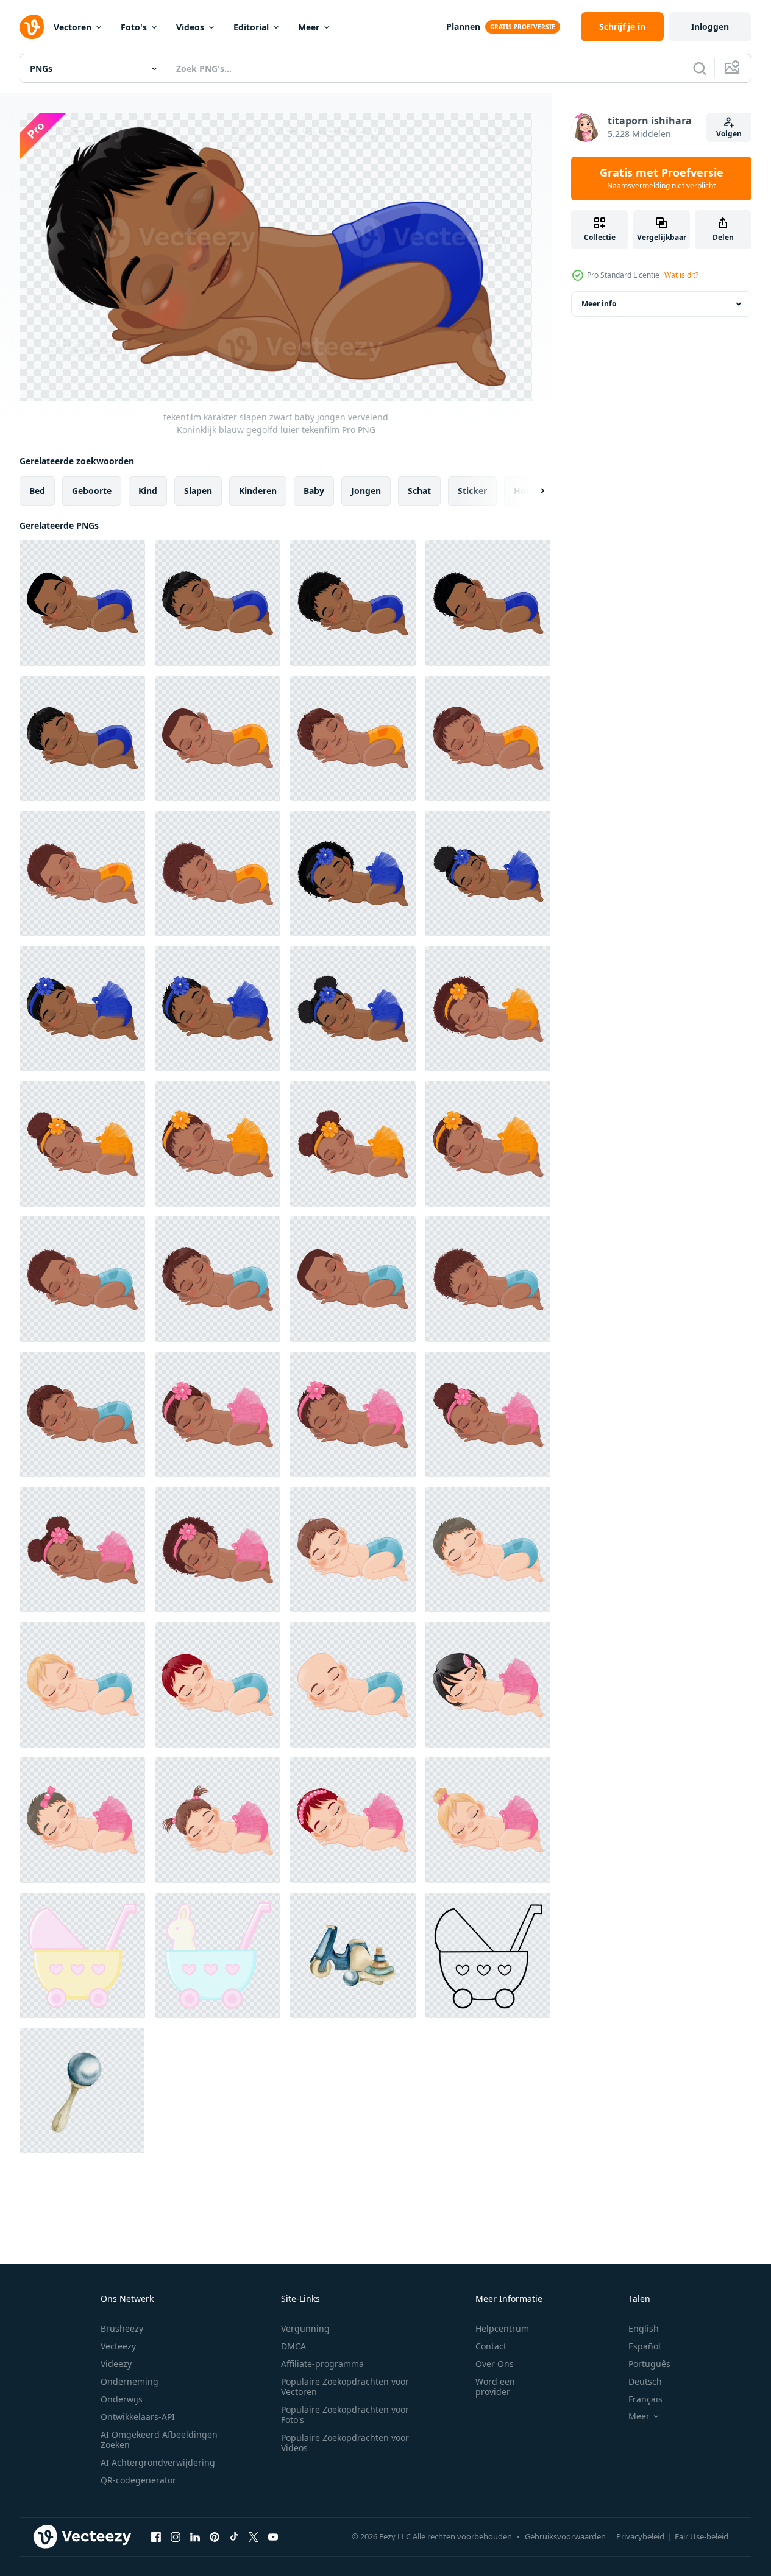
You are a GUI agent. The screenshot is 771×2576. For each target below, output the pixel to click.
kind (148, 490)
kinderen (258, 490)
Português (649, 2364)
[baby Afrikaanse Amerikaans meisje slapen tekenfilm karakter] (218, 1414)
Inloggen (710, 26)
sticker (472, 490)
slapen (198, 490)
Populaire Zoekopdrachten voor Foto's (345, 2415)
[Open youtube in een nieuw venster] (273, 2537)
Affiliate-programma (322, 2364)
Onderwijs (122, 2399)
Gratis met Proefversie (662, 178)
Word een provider (495, 2387)
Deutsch (645, 2381)
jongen (366, 490)
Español (645, 2346)
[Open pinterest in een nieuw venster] (215, 2537)
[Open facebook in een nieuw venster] (156, 2537)
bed (37, 490)
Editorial (251, 27)
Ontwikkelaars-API (138, 2417)
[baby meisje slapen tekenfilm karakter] (488, 1685)
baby (314, 490)
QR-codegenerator (138, 2480)
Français (645, 2399)
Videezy (116, 2364)
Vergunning (305, 2328)
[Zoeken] (700, 68)
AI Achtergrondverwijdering (158, 2462)
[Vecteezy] (32, 27)
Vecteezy (118, 2346)
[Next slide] (532, 490)
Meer (309, 27)
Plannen (463, 26)
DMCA (293, 2346)
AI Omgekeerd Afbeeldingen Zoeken (159, 2440)
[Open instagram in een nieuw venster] (176, 2537)
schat (419, 490)
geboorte (92, 490)
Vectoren (73, 27)
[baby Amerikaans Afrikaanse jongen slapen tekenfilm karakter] (82, 1279)
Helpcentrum (502, 2328)
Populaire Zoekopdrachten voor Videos (345, 2443)
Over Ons (495, 2364)
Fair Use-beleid (702, 2536)
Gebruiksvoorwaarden (565, 2536)
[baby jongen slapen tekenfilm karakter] (353, 1550)
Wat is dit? (681, 275)
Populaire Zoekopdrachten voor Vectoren (345, 2387)
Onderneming (130, 2381)
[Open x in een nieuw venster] (254, 2537)
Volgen (729, 134)
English (644, 2328)
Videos (190, 27)
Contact (491, 2346)
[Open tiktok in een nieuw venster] (234, 2537)
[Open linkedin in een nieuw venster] (195, 2537)
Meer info (599, 304)
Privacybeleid (640, 2536)
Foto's (134, 27)
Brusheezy (122, 2328)
